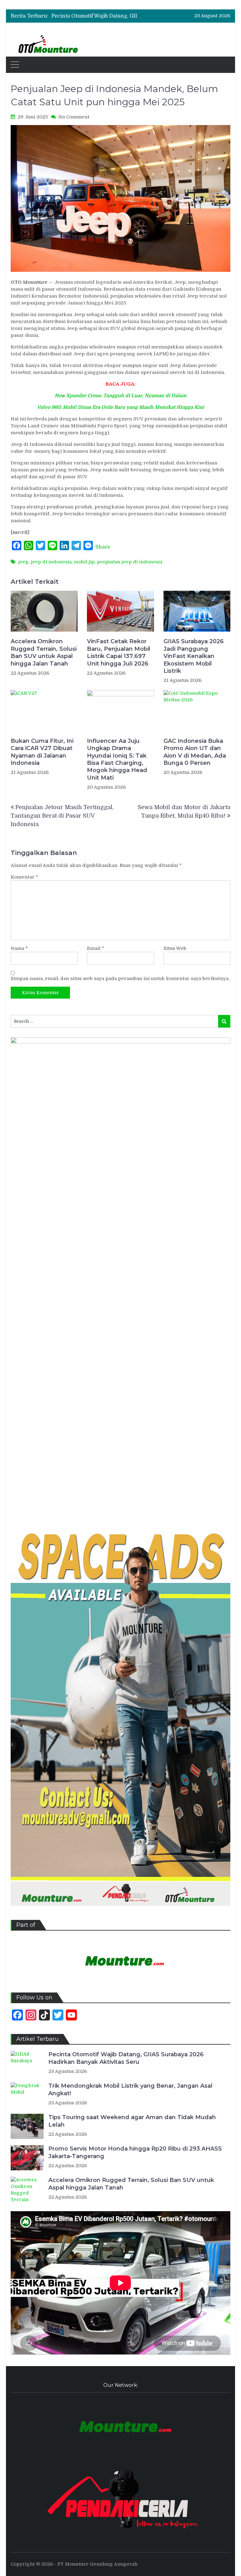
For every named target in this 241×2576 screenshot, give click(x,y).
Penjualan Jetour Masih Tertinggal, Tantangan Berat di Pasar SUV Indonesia (62, 816)
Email (96, 948)
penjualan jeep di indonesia (130, 562)
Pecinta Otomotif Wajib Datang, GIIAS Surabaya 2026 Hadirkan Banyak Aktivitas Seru (126, 2058)
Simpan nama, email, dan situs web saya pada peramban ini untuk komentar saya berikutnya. (120, 978)
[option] (97, 16)
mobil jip (84, 562)
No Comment (74, 117)
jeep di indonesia (51, 562)
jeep (23, 562)
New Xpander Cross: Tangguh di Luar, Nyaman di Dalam (120, 396)
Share (103, 547)
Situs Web (175, 948)
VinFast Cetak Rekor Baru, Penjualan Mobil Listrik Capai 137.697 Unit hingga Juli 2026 (119, 652)
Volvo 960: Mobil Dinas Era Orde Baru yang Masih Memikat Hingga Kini (120, 407)
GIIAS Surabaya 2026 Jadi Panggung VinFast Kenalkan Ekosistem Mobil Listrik (194, 656)
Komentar (24, 877)
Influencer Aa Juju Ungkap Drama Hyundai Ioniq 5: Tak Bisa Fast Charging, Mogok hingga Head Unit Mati (117, 759)
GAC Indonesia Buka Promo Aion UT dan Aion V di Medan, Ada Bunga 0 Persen (195, 752)
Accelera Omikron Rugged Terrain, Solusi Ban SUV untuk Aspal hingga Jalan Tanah (44, 652)
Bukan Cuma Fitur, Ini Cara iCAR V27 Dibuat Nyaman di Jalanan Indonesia (42, 752)
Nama (19, 948)
